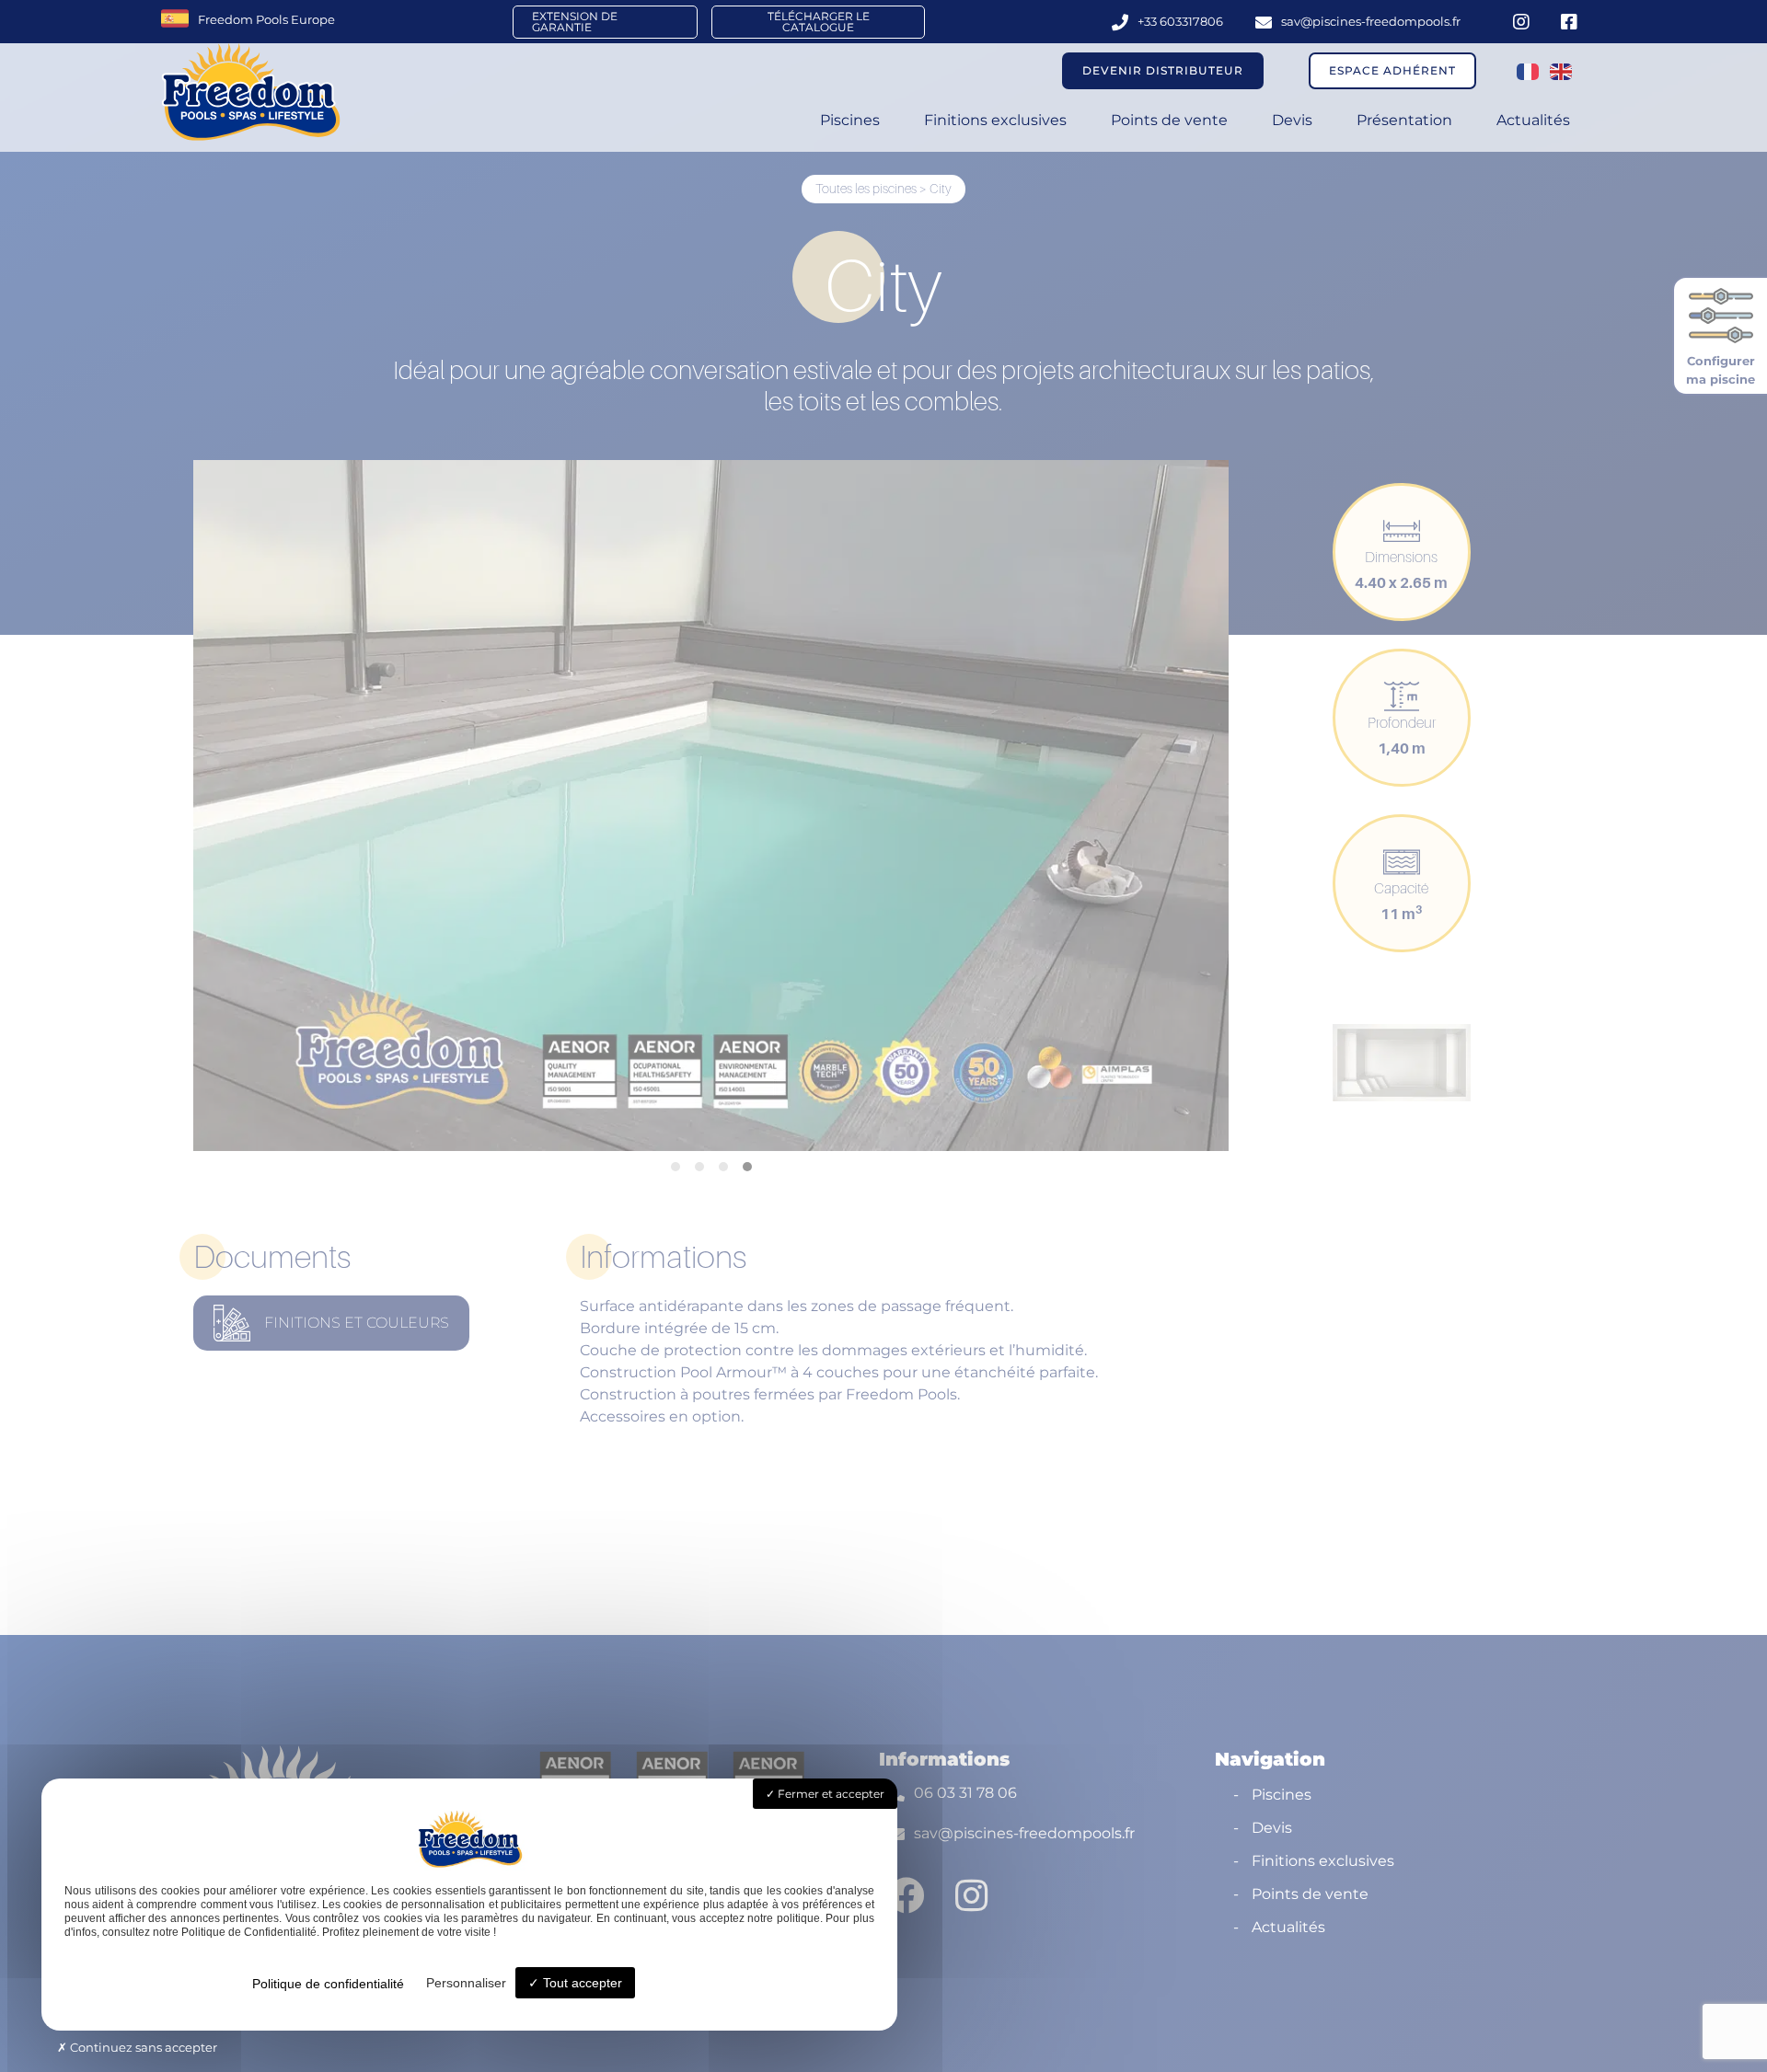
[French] (1529, 71)
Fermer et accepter (830, 1794)
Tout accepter (581, 1983)
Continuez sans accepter (142, 2047)
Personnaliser (466, 1983)
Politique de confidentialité (328, 1984)
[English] (1562, 71)
